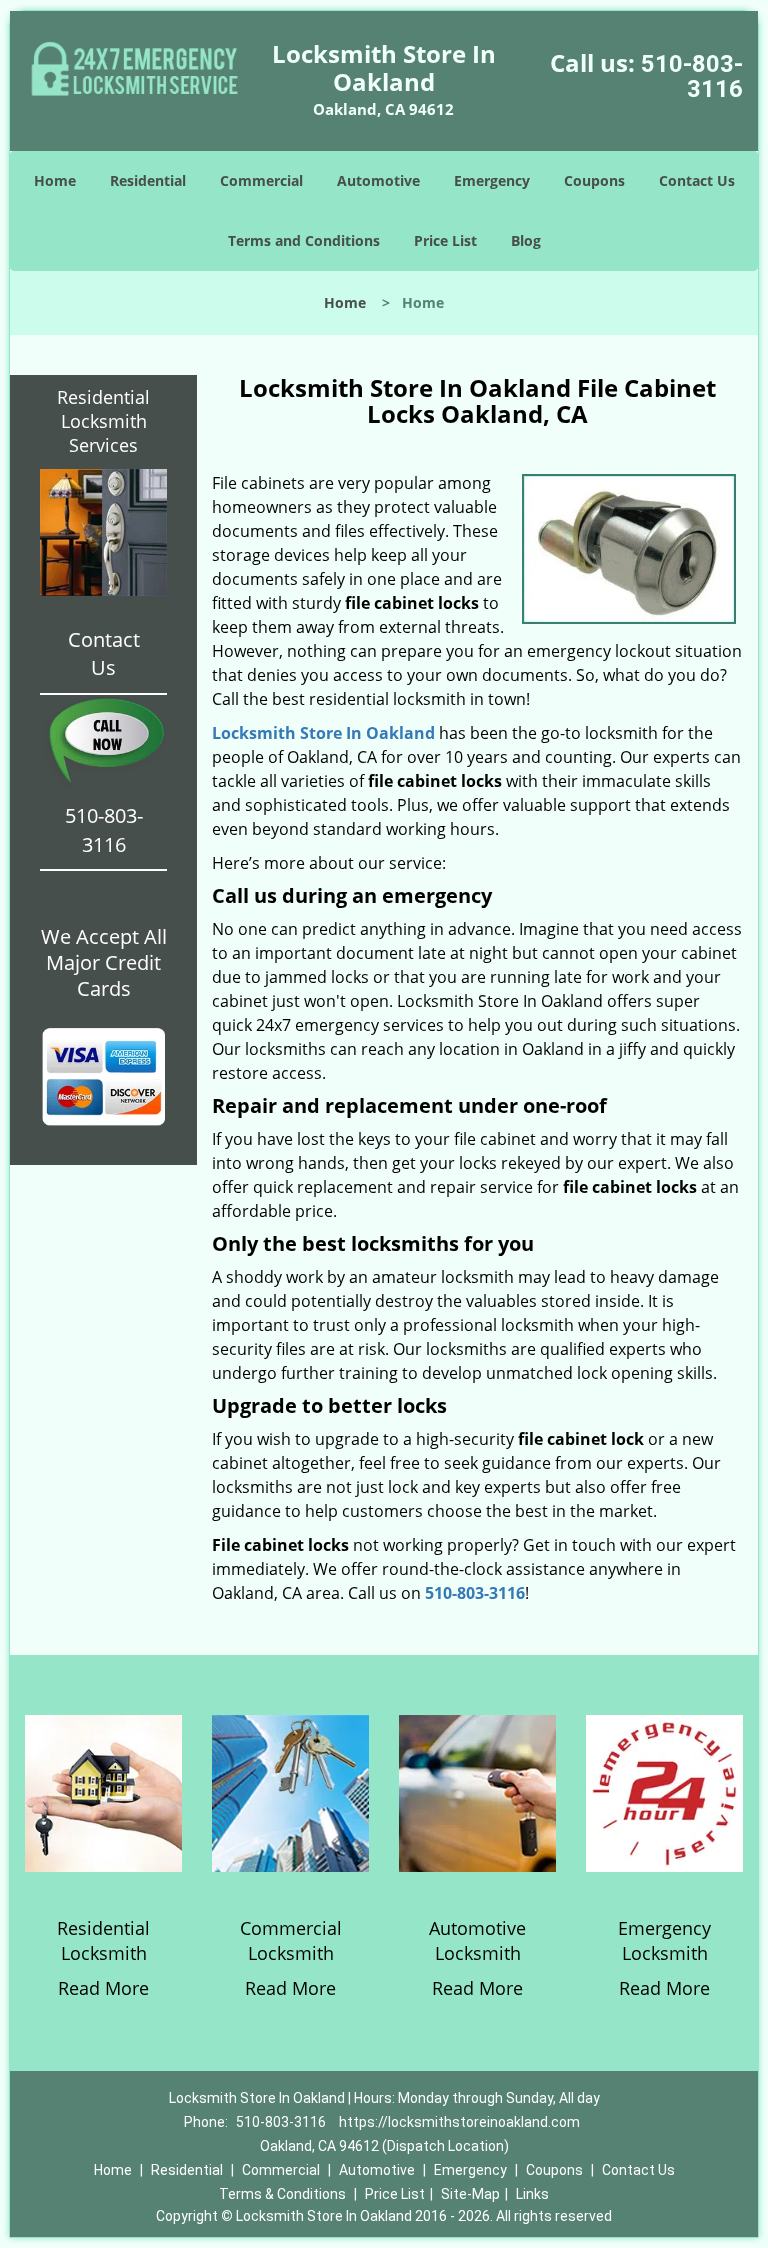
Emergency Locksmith (664, 1940)
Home (55, 180)
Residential (148, 180)
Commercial (261, 180)
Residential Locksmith (103, 1940)
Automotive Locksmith (477, 1940)
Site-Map (470, 2194)
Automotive (378, 180)
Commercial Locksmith (291, 1940)
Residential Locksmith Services (103, 421)
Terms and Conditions (304, 240)
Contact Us (697, 180)
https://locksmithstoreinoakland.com (459, 2122)
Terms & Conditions (282, 2194)
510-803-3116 (692, 76)
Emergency (492, 180)
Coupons (594, 180)
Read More (103, 1988)
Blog (526, 240)
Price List (445, 240)
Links (532, 2194)
